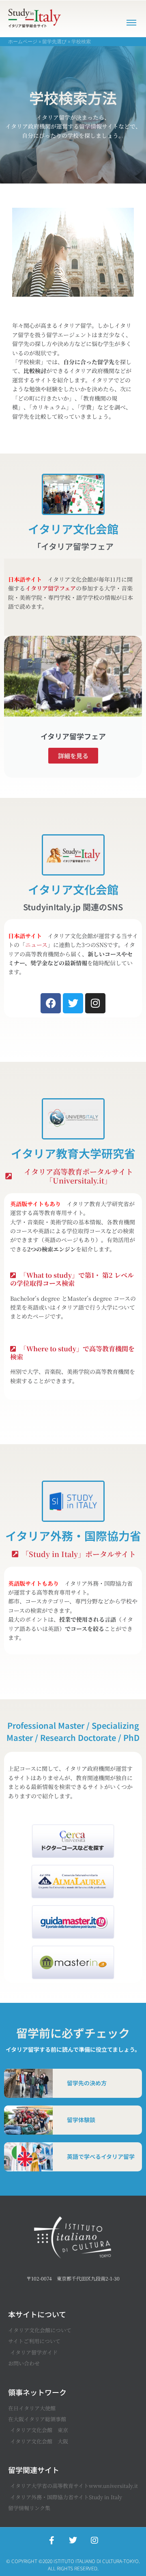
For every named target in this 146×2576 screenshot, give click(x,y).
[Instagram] (95, 1003)
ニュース (36, 945)
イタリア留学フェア (50, 588)
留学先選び (54, 41)
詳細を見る (73, 756)
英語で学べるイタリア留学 (101, 2156)
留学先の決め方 (87, 2083)
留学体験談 (81, 2120)
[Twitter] (73, 1003)
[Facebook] (51, 1003)
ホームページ (23, 41)
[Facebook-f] (52, 2540)
